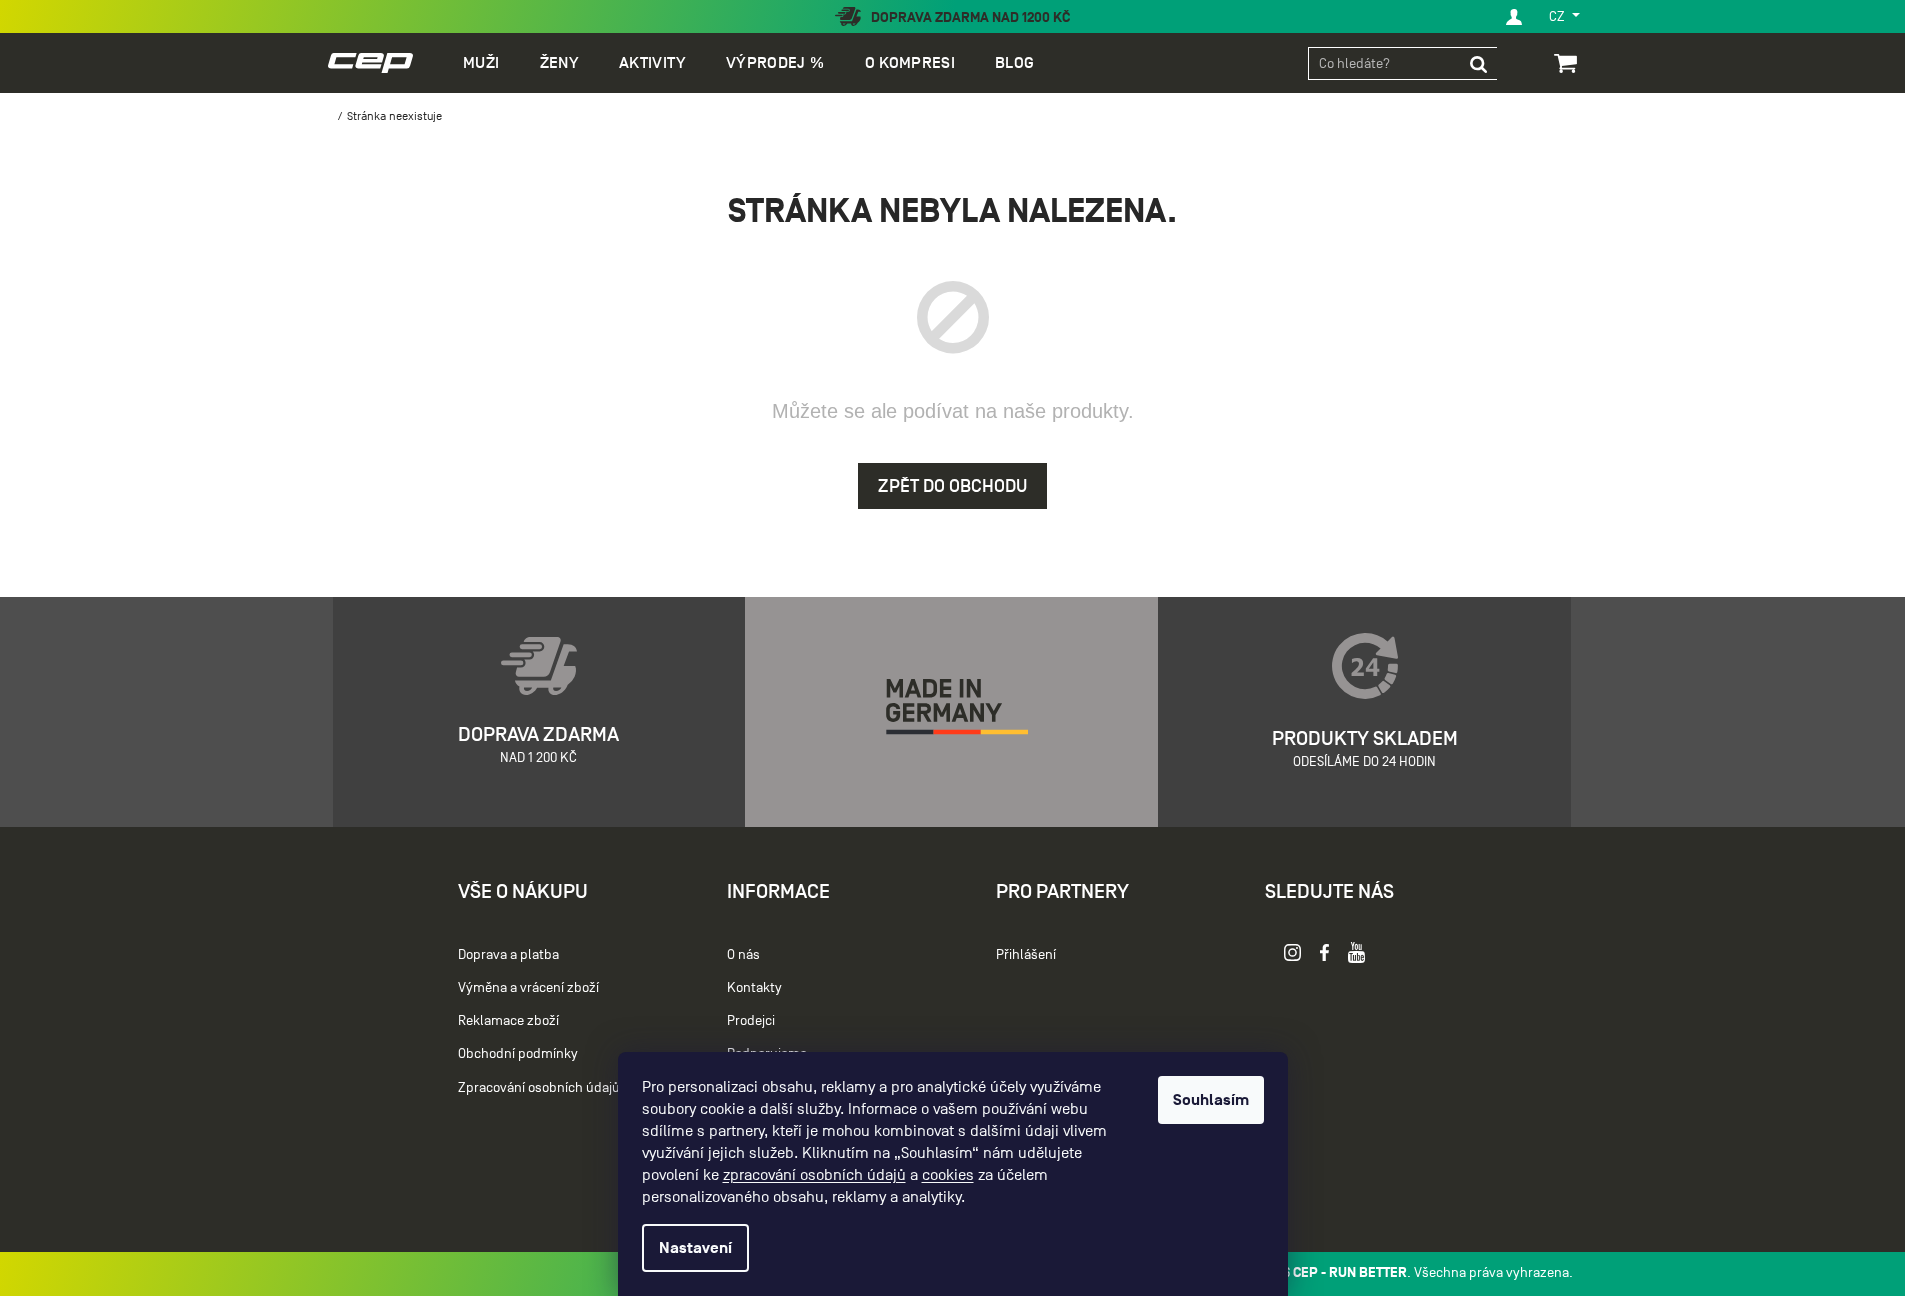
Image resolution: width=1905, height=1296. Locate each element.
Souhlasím (1211, 1100)
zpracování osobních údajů (814, 1175)
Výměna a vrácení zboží (528, 987)
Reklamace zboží (508, 1020)
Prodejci (751, 1020)
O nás (743, 954)
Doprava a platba (508, 954)
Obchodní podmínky (518, 1053)
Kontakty (754, 987)
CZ (1558, 16)
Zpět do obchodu (952, 486)
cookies (948, 1175)
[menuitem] (481, 63)
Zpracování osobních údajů (539, 1087)
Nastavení (695, 1248)
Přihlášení (1026, 954)
